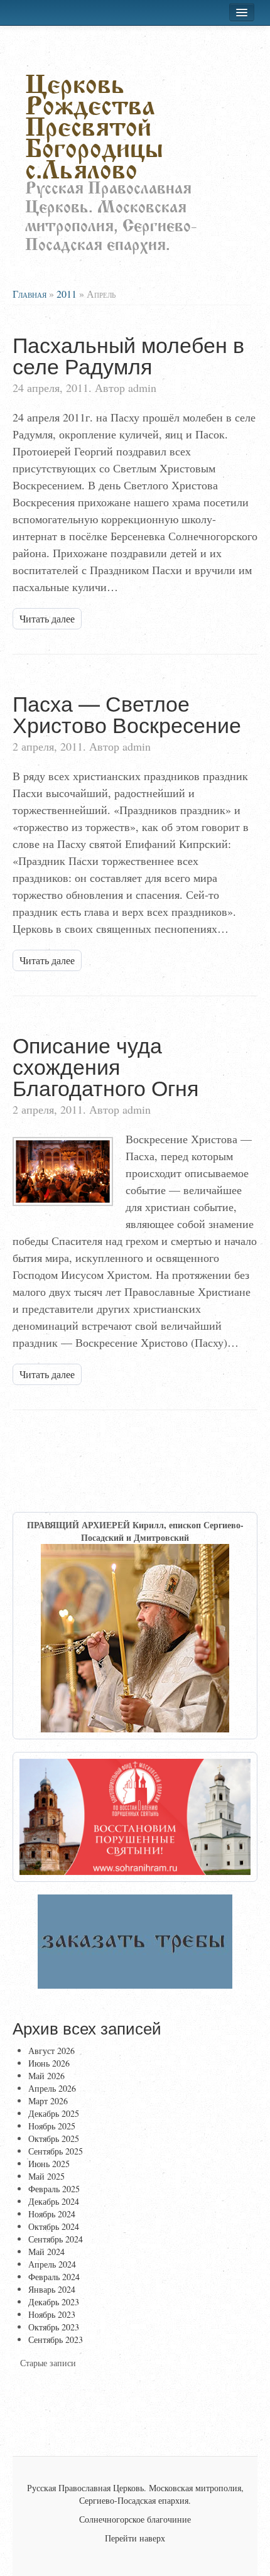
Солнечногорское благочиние (135, 2519)
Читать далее (47, 618)
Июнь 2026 (49, 2063)
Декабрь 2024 (54, 2201)
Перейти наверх (135, 2538)
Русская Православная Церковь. (87, 2488)
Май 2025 (46, 2176)
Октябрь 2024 (54, 2226)
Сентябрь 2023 (56, 2340)
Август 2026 (51, 2051)
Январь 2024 (52, 2289)
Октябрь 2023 (54, 2327)
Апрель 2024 (52, 2264)
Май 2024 (46, 2252)
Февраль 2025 (54, 2189)
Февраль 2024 (54, 2277)
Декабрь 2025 (54, 2113)
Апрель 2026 (52, 2088)
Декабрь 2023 (54, 2302)
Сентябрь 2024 (56, 2239)
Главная (30, 294)
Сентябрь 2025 (56, 2151)
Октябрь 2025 (54, 2139)
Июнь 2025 (49, 2164)
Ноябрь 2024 (52, 2214)
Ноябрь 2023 (52, 2314)
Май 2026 (46, 2076)
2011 (67, 294)
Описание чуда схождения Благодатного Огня (105, 1066)
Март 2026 (48, 2101)
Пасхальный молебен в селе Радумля (128, 355)
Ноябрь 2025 (52, 2126)
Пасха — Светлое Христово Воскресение (127, 713)
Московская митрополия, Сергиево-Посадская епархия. (161, 2494)
